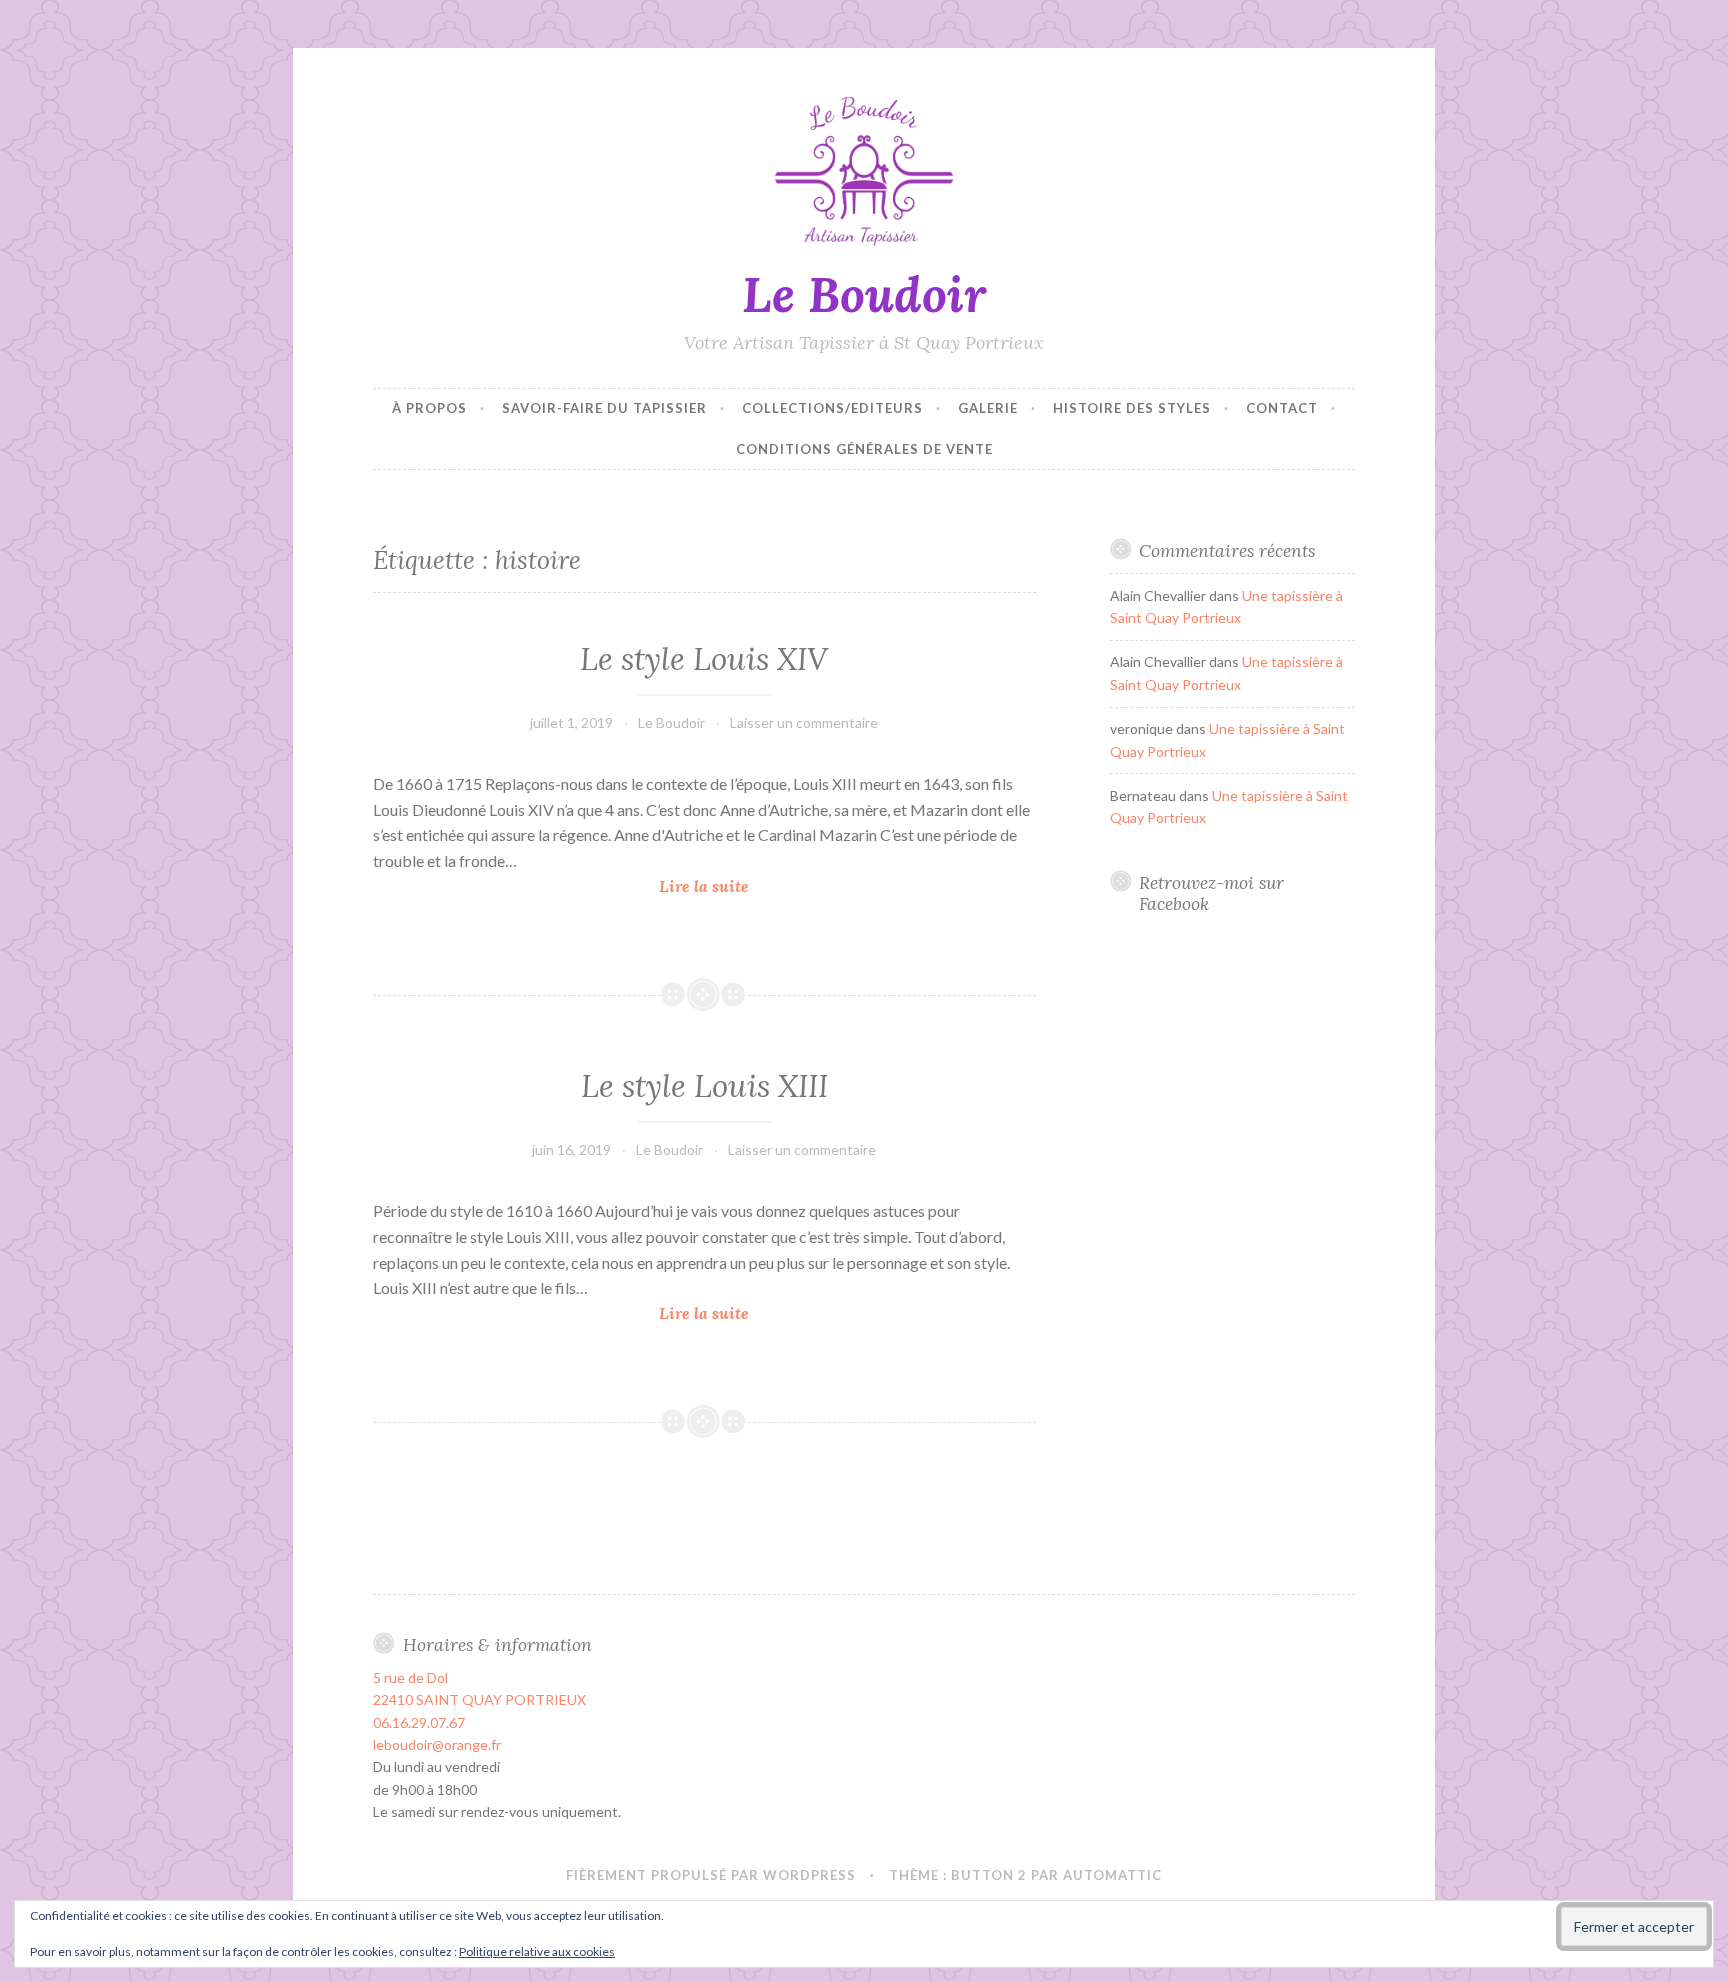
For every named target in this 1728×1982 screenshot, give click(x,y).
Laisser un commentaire (804, 722)
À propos (429, 408)
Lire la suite (709, 887)
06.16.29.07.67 (419, 1722)
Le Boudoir (864, 294)
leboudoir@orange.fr (437, 1744)
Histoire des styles (1132, 408)
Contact (1282, 408)
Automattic (1112, 1875)
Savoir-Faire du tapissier (604, 408)
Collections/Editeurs (832, 408)
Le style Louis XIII (704, 1086)
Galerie (988, 408)
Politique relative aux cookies (537, 1951)
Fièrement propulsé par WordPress (711, 1875)
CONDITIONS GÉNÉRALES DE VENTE (864, 449)
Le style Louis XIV (704, 659)
